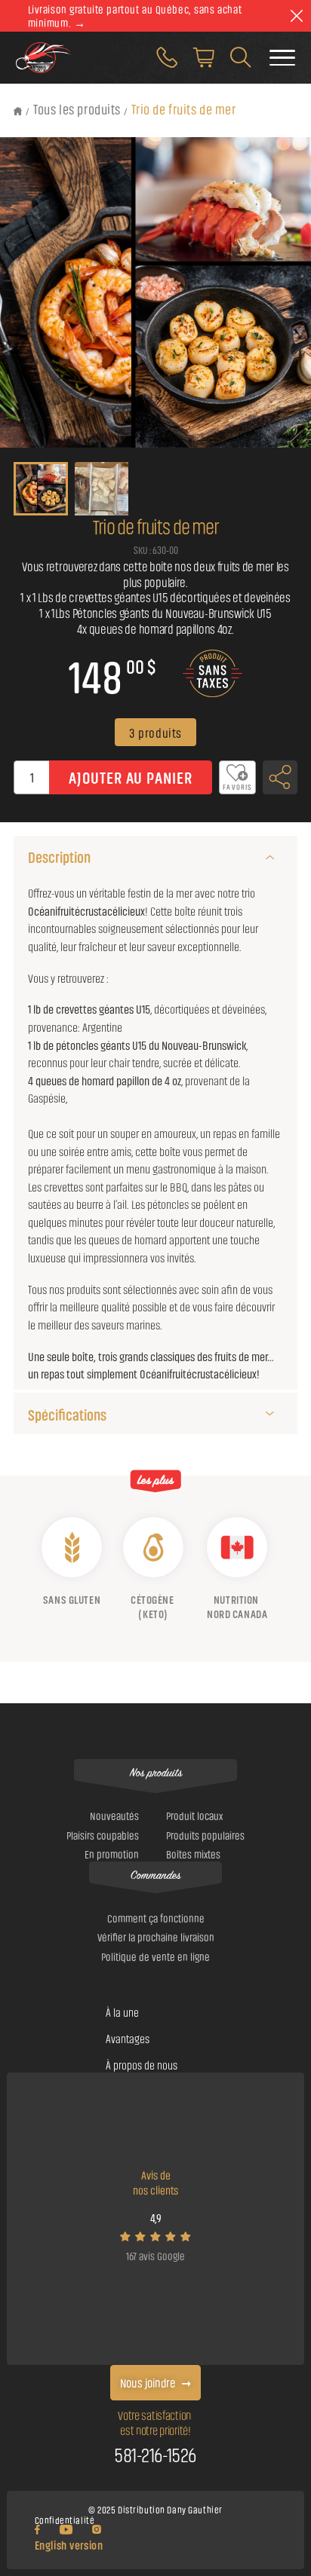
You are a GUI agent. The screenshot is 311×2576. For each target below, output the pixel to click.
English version (69, 2545)
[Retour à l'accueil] (18, 111)
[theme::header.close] (296, 16)
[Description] (269, 857)
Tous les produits (77, 109)
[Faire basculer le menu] (282, 58)
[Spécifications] (269, 1413)
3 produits (155, 732)
